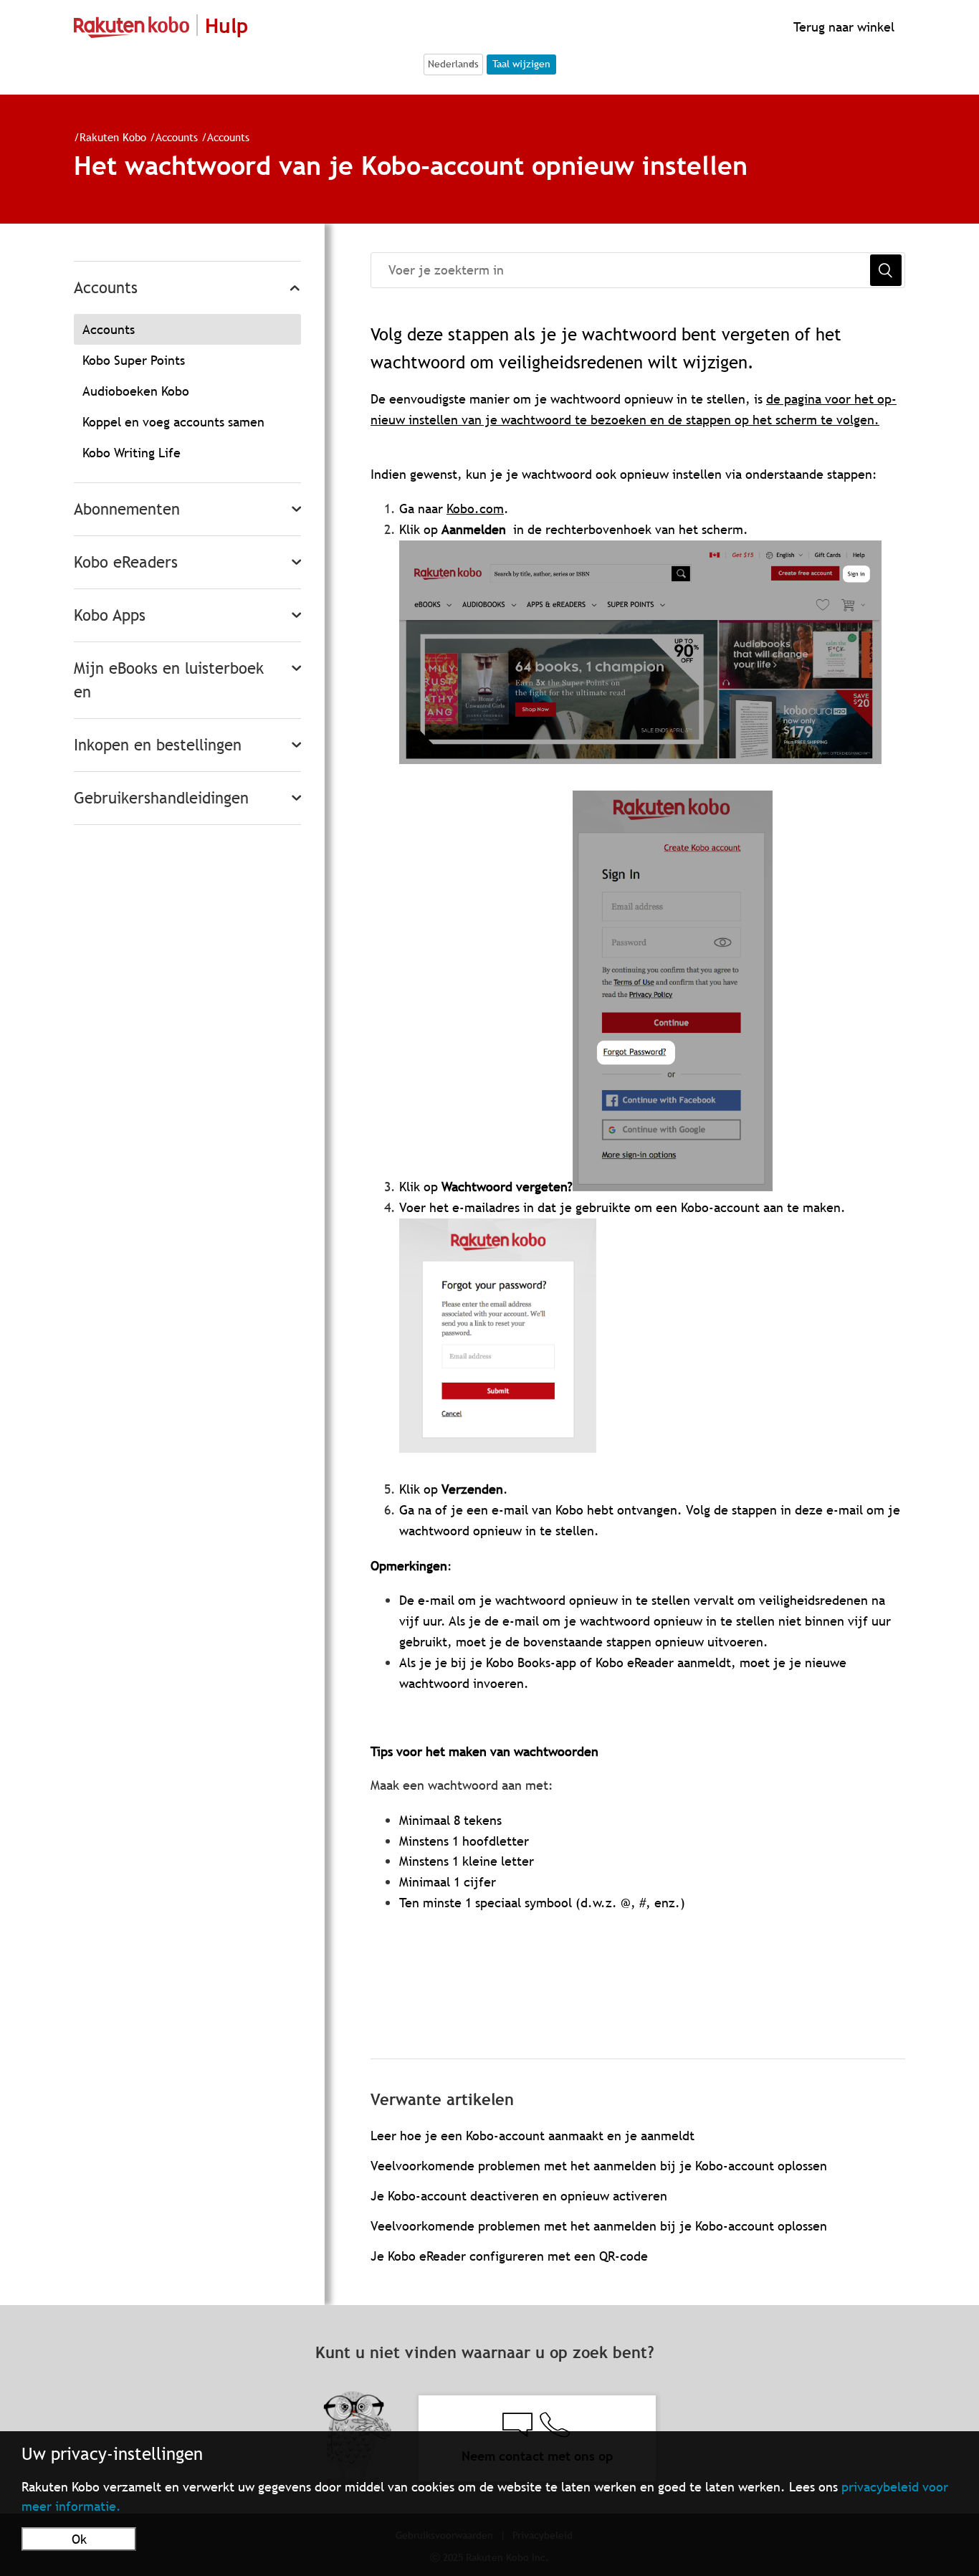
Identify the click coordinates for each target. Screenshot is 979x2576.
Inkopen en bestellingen (158, 745)
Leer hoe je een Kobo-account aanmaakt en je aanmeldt (533, 2136)
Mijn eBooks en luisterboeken (169, 680)
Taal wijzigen (521, 64)
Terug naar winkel (842, 27)
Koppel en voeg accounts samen (173, 422)
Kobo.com (475, 509)
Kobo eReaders (126, 562)
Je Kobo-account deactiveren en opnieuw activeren (519, 2196)
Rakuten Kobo (113, 137)
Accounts (177, 137)
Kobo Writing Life (132, 453)
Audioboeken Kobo (136, 391)
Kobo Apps (110, 615)
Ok (79, 2539)
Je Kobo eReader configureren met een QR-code (509, 2256)
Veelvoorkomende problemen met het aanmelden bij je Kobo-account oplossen (599, 2166)
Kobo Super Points (134, 360)
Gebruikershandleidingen (161, 798)
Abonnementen (127, 509)
